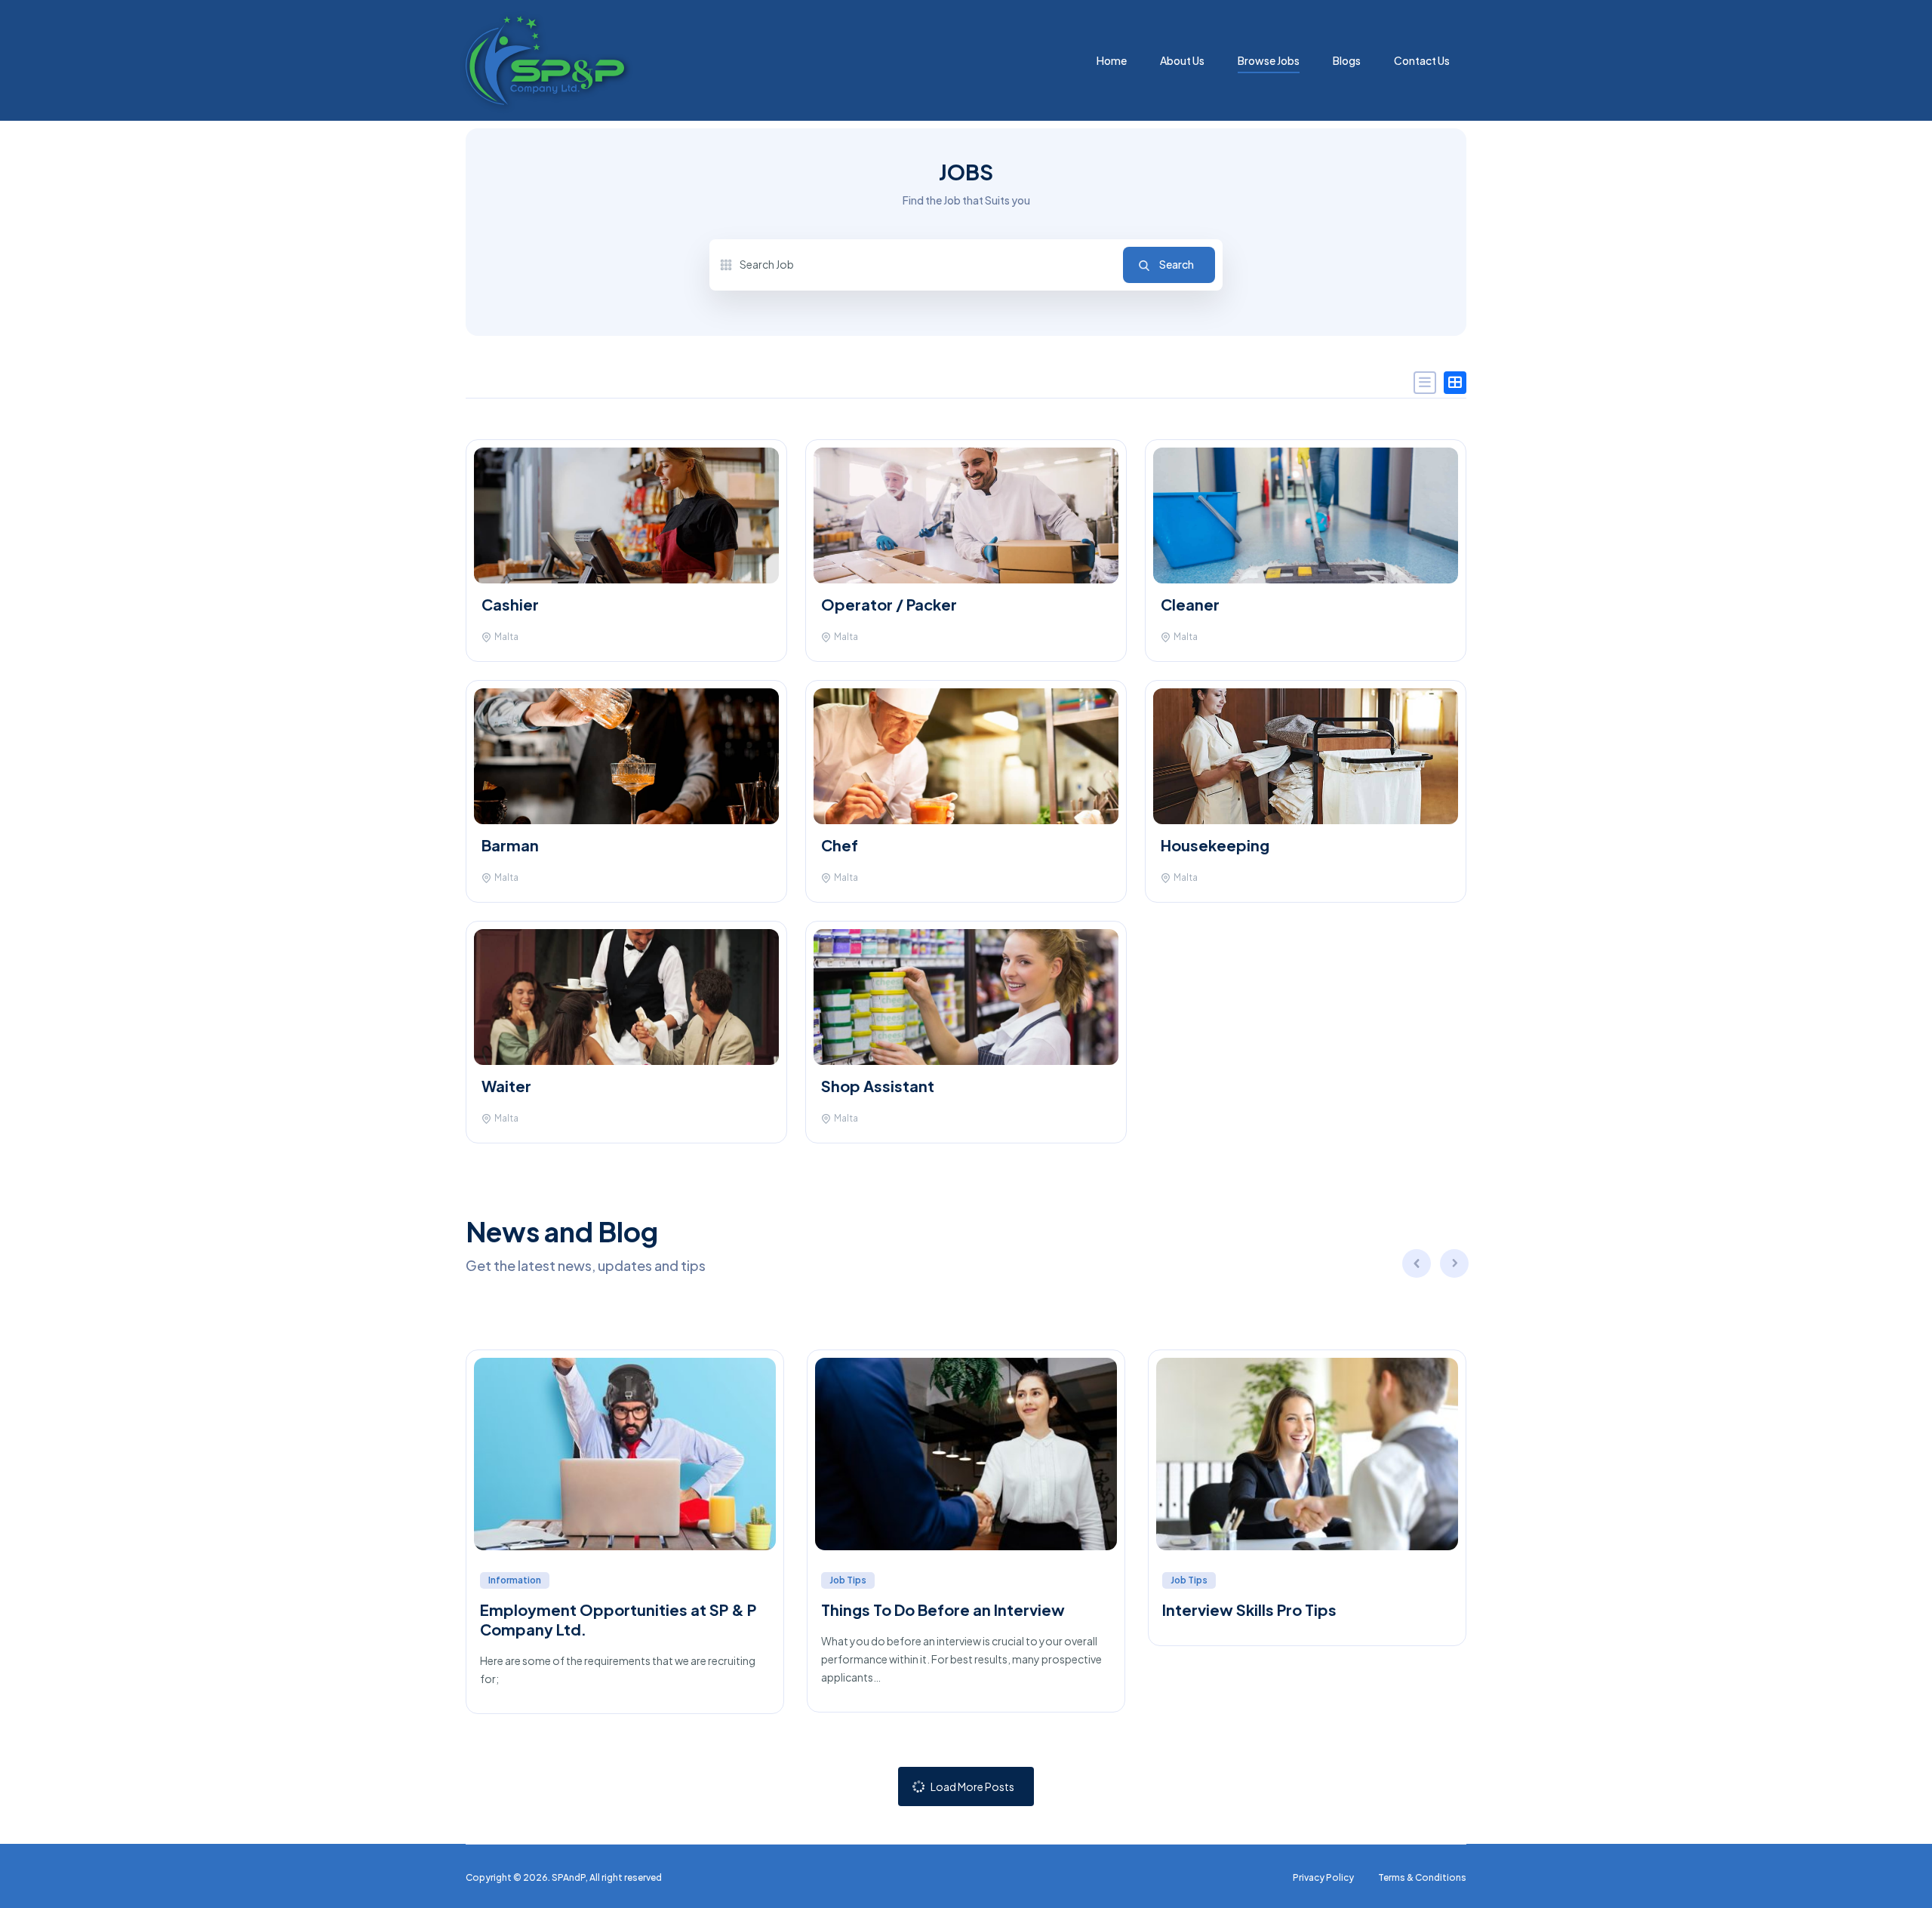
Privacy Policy (1323, 1877)
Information (515, 1580)
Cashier (510, 604)
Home (1112, 60)
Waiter (506, 1086)
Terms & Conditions (1422, 1877)
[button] (1455, 1266)
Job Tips (848, 1580)
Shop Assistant (878, 1086)
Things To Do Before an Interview (943, 1609)
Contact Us (1422, 60)
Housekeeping (1217, 845)
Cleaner (1190, 604)
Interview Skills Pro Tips (1249, 1609)
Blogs (1347, 60)
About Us (1182, 60)
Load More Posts (972, 1786)
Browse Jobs (1269, 60)
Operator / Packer (889, 604)
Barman (510, 845)
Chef (840, 845)
